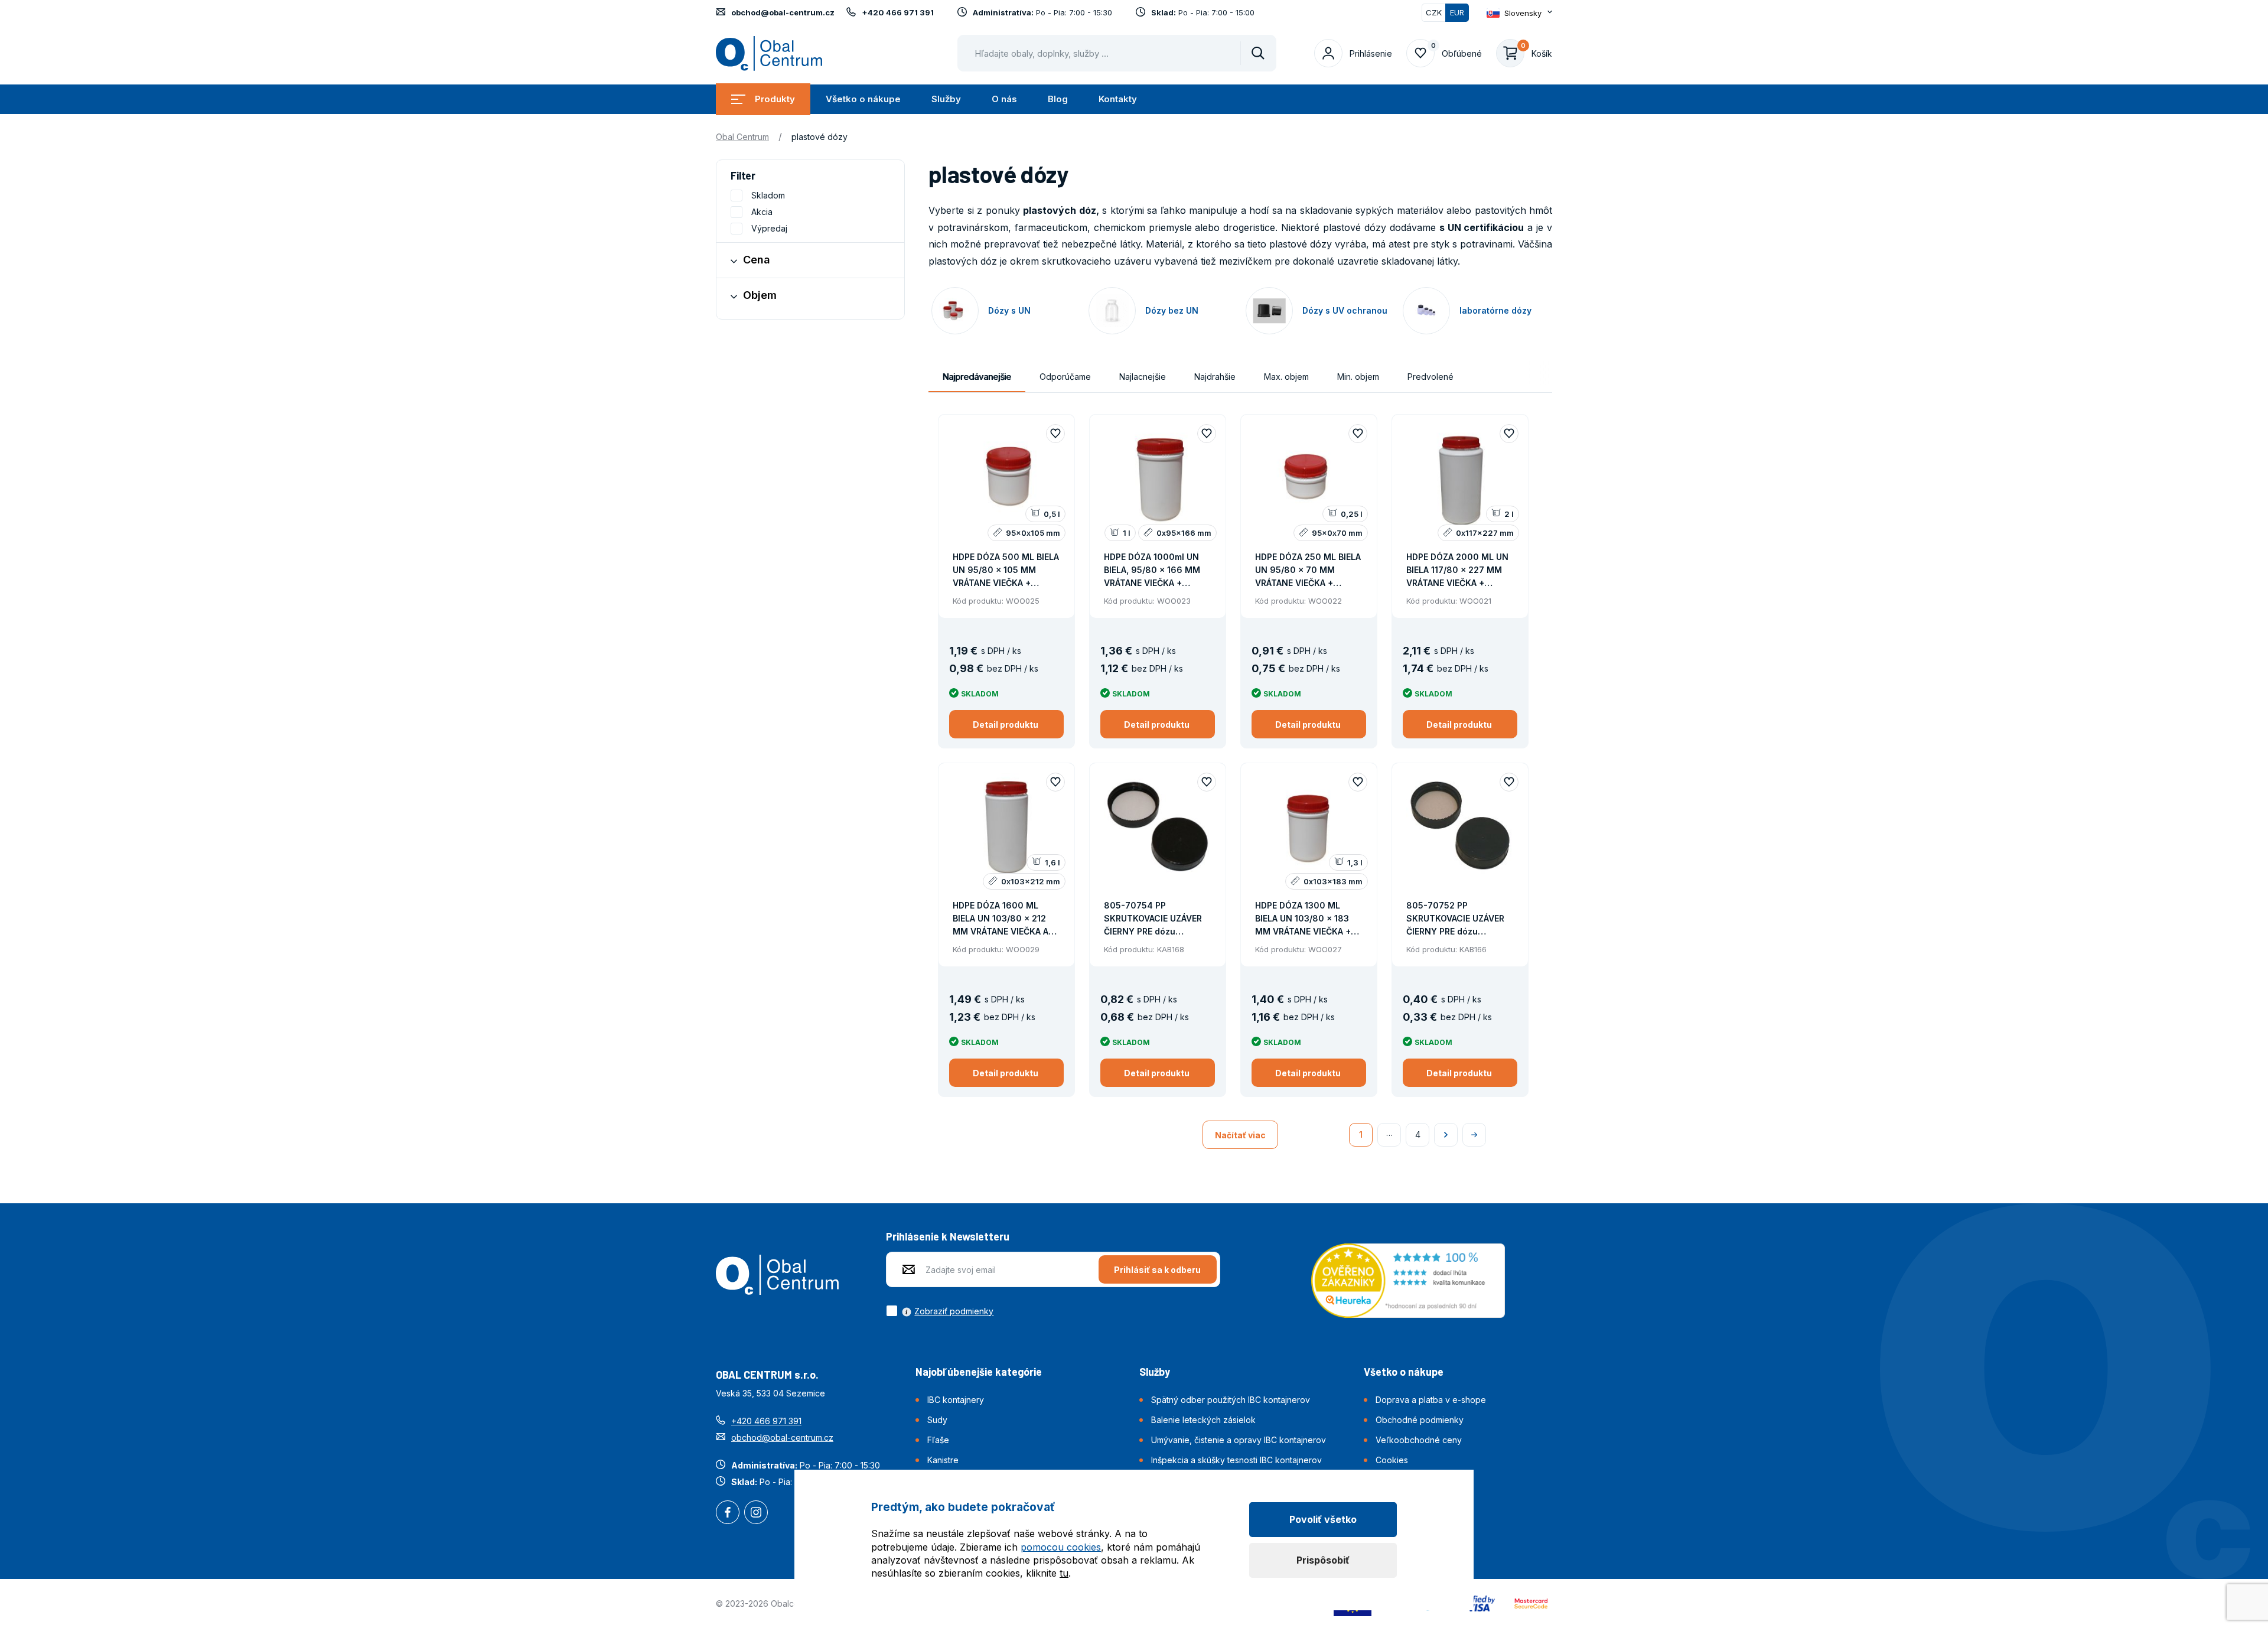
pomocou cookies (1061, 1547)
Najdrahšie (1215, 377)
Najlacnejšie (1143, 377)
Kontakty (1118, 99)
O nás (1004, 99)
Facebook (728, 1513)
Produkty (775, 99)
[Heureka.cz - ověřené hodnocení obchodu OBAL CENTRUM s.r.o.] (1408, 1279)
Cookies (1392, 1460)
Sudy (937, 1420)
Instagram (756, 1513)
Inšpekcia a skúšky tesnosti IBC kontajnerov (1236, 1460)
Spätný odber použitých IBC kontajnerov (1231, 1400)
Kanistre (943, 1460)
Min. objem (1358, 377)
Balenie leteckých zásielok (1203, 1420)
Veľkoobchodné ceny (1419, 1440)
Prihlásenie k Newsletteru (948, 1236)
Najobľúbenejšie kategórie (979, 1372)
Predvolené (1430, 377)
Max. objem (1286, 377)
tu (1064, 1573)
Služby (946, 99)
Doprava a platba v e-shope (1431, 1400)
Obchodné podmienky (1420, 1420)
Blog (1058, 99)
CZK (1434, 12)
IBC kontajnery (956, 1400)
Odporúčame (1065, 377)
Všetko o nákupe (863, 99)
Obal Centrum (742, 137)
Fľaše (938, 1440)
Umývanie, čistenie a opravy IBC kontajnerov (1239, 1440)
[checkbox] (940, 1311)
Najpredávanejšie (977, 377)
